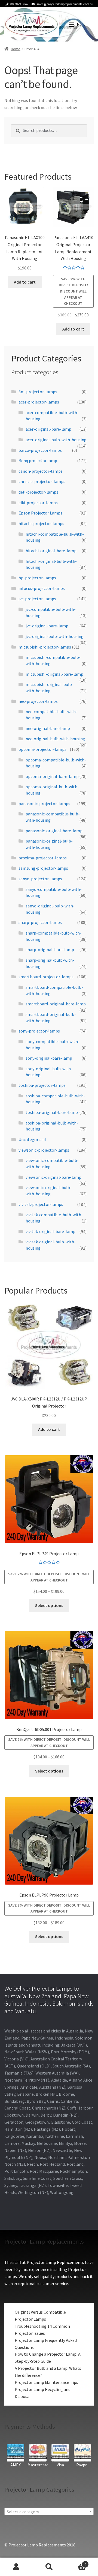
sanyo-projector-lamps (40, 879)
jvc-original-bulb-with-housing (55, 636)
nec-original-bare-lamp (48, 728)
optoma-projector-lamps (42, 749)
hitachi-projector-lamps (41, 523)
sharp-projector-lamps (40, 922)
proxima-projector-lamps (43, 858)
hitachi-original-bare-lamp (51, 551)
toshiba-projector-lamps (42, 1085)
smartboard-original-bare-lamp (56, 1004)
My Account (16, 2567)
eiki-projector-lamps (38, 503)
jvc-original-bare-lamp (47, 626)
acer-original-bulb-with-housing (56, 440)
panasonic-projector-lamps (44, 803)
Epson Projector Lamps (40, 513)
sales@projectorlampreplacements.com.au (65, 4)
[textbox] (49, 2512)
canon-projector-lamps (41, 471)
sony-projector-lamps (39, 1031)
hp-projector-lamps (37, 578)
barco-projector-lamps (40, 450)
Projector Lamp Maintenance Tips (46, 2382)
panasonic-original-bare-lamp (54, 831)
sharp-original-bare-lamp (50, 949)
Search (49, 2567)
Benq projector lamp (38, 460)
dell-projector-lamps (38, 492)
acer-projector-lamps (39, 402)
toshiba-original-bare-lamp (52, 1112)
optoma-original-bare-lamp (52, 776)
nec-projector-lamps (38, 701)
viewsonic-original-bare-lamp (53, 1177)
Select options (49, 1605)
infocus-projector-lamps (42, 588)
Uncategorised (32, 1139)
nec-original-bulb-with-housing (55, 739)
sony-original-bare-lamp (49, 1058)
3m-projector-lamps (38, 392)
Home (16, 49)
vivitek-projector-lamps (41, 1204)
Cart (76, 2562)
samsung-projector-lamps (43, 868)
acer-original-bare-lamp (48, 429)
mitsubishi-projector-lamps (45, 647)
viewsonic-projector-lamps (44, 1150)
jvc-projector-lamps (37, 599)
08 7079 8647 (19, 4)
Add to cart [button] (25, 282)
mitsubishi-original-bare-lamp (54, 674)
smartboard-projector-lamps (46, 977)
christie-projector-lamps (42, 481)
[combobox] (49, 2511)
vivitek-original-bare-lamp (50, 1231)
